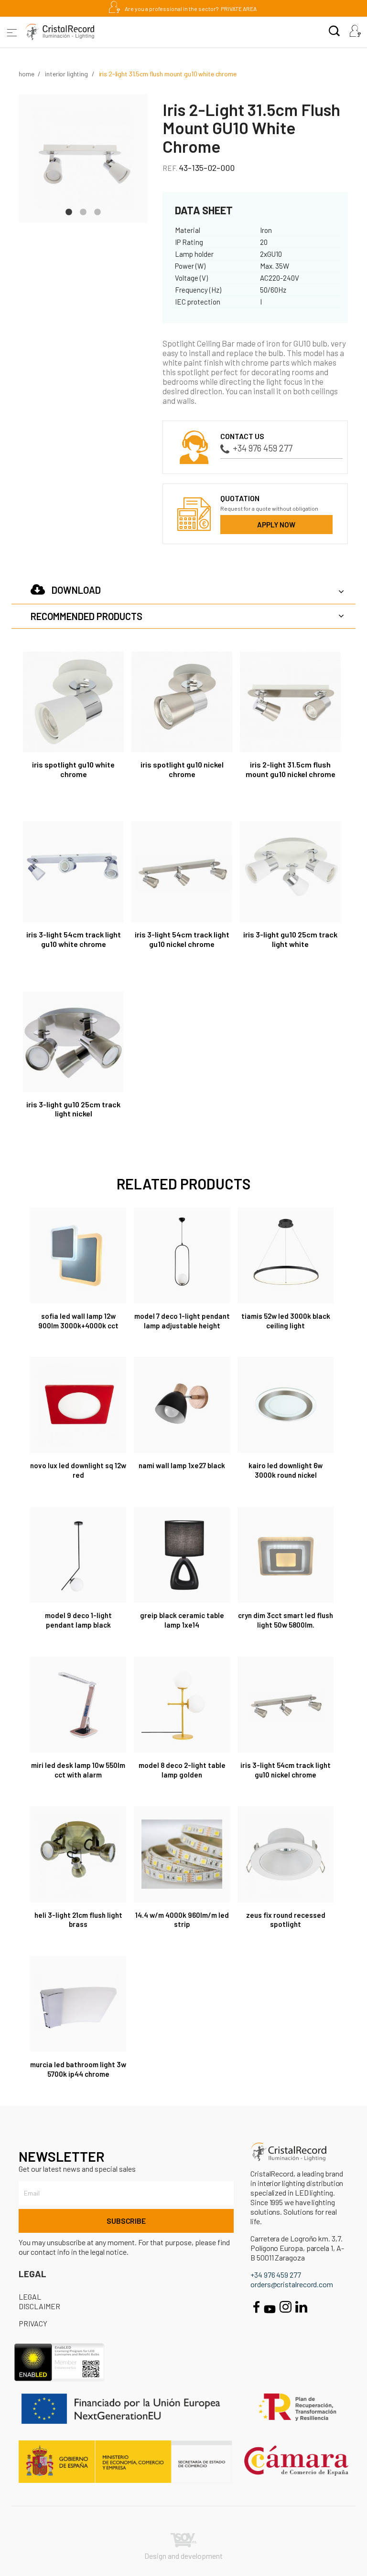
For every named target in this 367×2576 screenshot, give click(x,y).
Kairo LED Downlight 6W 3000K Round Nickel (286, 1470)
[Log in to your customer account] (355, 32)
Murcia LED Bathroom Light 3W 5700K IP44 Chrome (78, 2069)
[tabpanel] (83, 158)
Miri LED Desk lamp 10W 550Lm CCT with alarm (78, 1770)
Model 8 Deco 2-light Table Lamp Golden (182, 1770)
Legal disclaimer (39, 2301)
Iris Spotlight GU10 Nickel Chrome (182, 769)
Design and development (183, 2556)
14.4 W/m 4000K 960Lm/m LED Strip (182, 1920)
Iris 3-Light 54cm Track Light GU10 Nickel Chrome (182, 939)
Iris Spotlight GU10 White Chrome (73, 769)
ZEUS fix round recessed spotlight (286, 1920)
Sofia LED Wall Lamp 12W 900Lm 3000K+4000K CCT (78, 1321)
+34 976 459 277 (263, 448)
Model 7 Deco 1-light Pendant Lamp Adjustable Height (182, 1321)
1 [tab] (69, 211)
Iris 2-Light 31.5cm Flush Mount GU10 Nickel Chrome (291, 769)
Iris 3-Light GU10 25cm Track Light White (290, 939)
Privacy (33, 2323)
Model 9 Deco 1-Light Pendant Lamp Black (78, 1620)
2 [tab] (83, 211)
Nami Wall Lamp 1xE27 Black (182, 1465)
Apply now (276, 525)
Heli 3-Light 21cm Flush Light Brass (78, 1920)
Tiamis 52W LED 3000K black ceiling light (286, 1321)
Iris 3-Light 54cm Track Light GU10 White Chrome (74, 939)
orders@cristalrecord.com (292, 2284)
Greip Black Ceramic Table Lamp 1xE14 (182, 1620)
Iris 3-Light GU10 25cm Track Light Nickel (73, 1109)
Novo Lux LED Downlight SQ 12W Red (78, 1470)
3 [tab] (97, 211)
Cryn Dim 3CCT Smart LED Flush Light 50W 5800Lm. (286, 1620)
